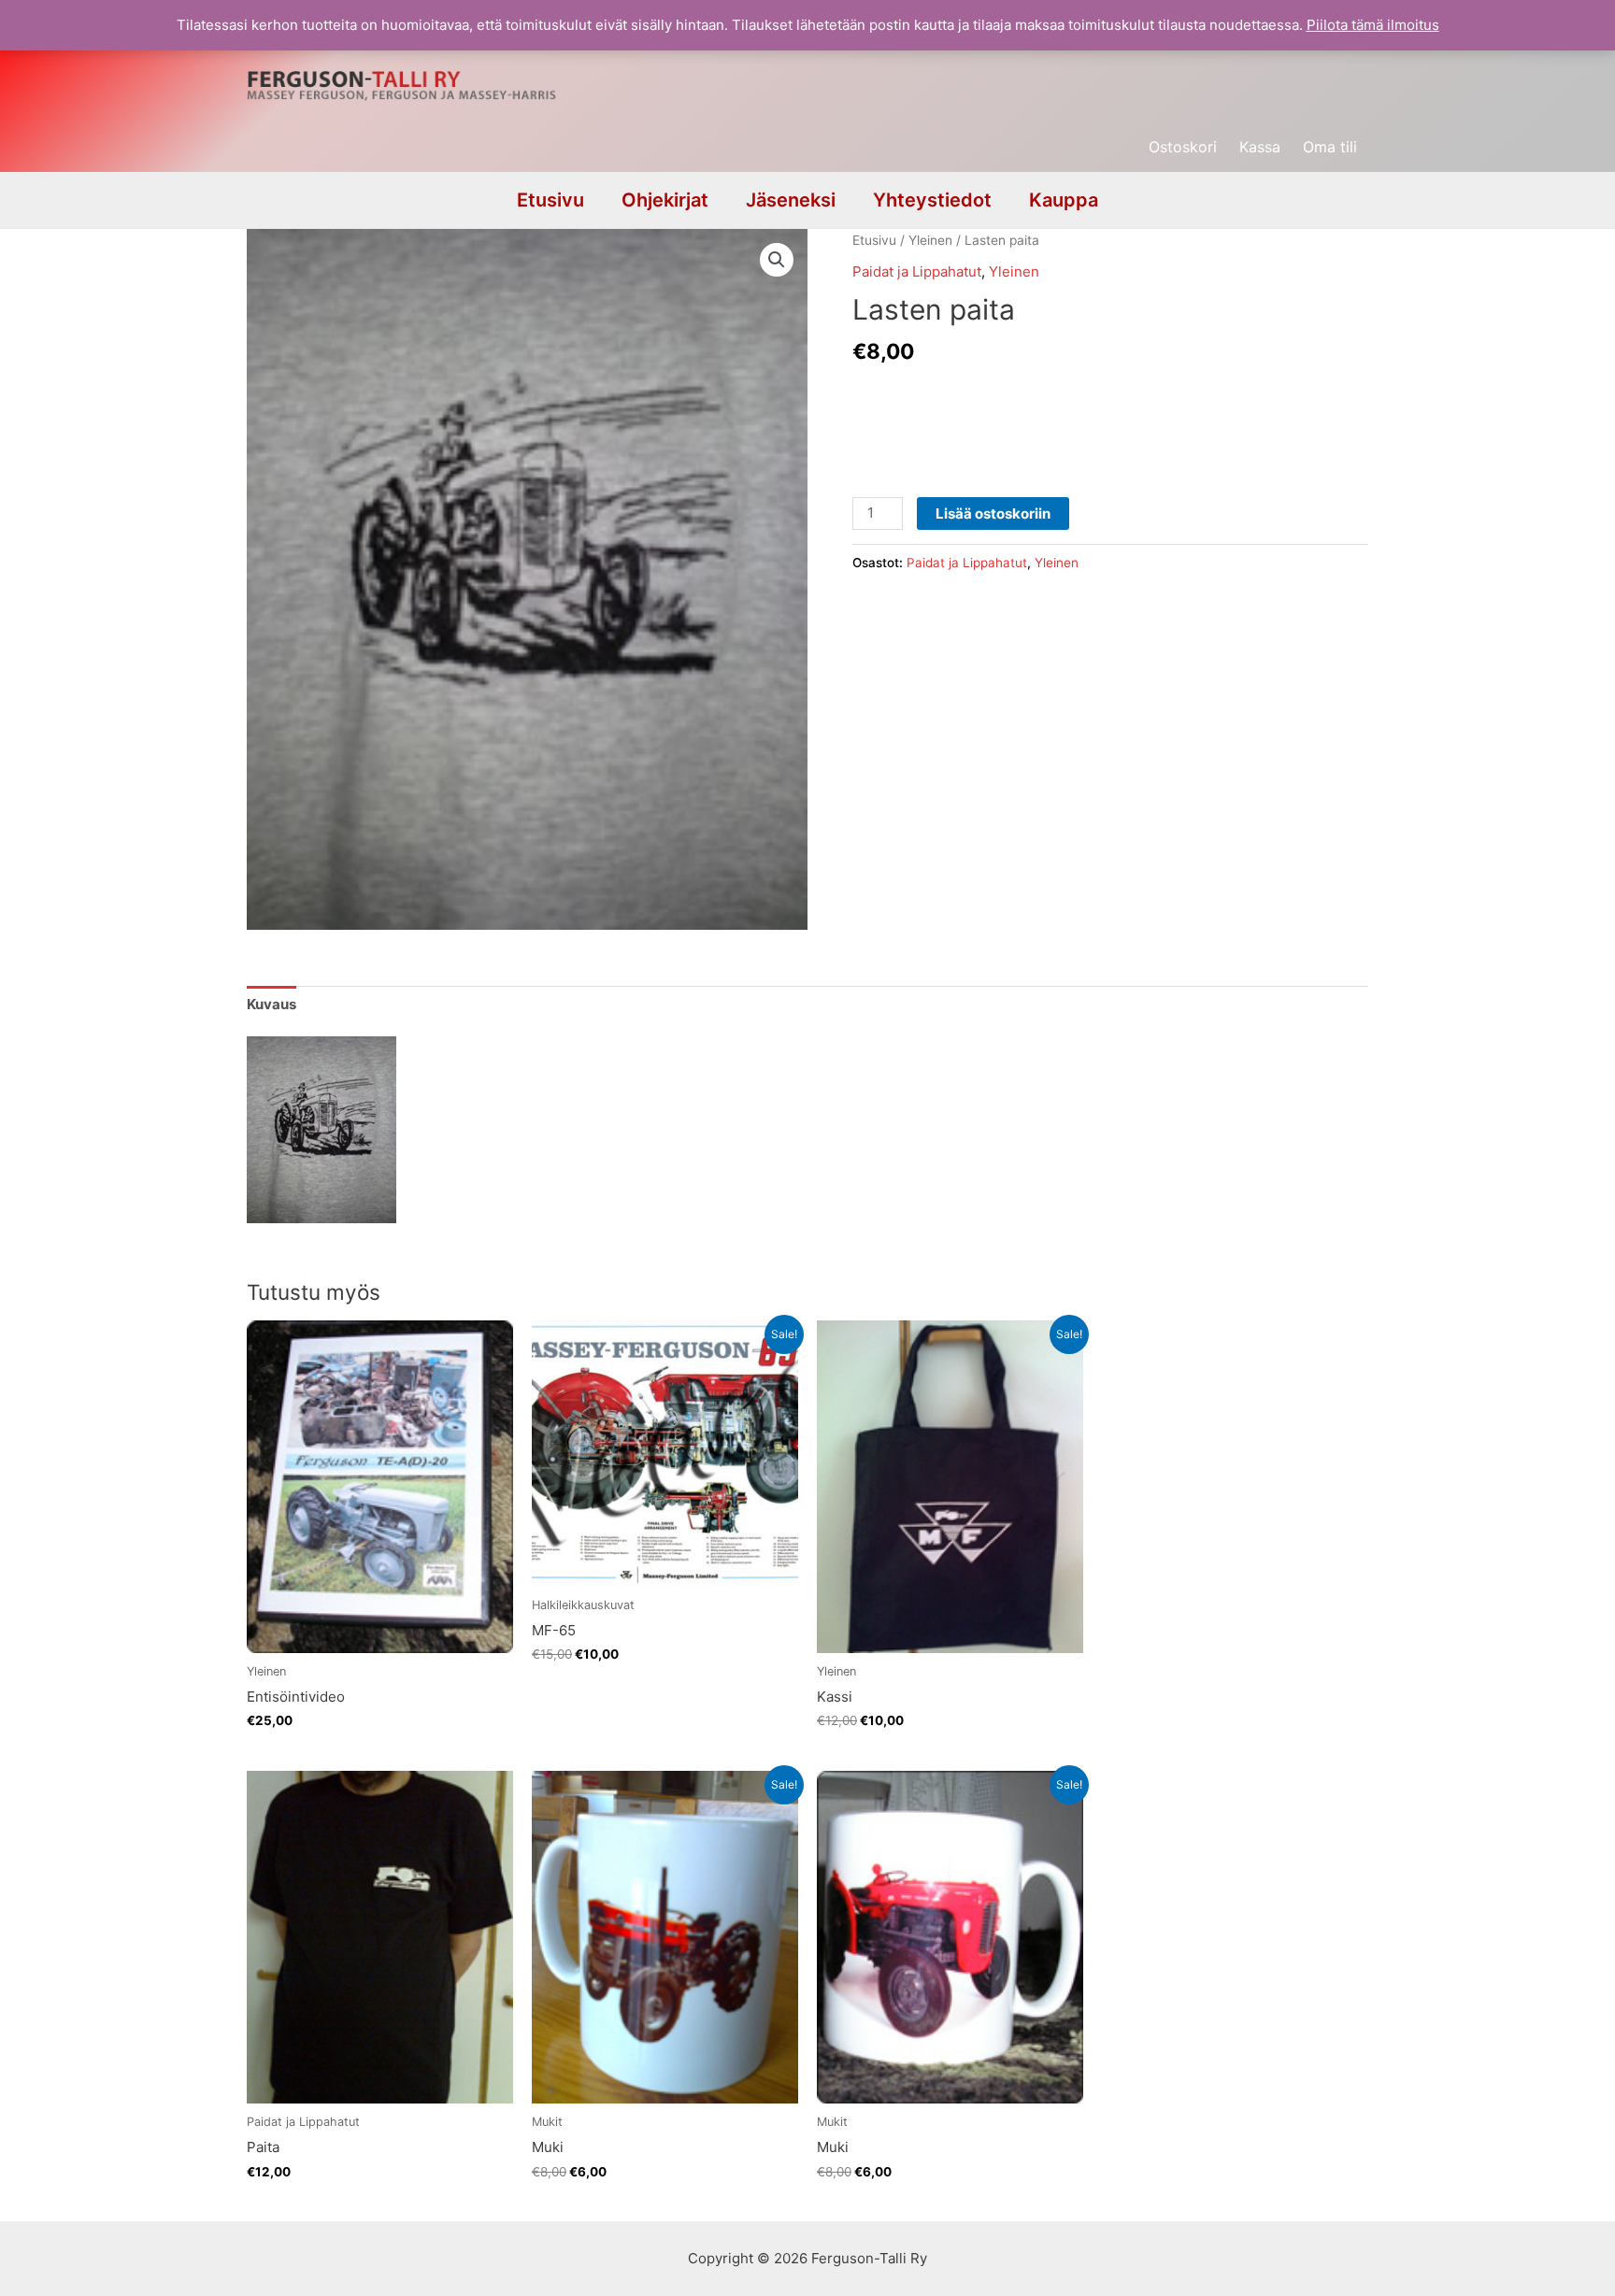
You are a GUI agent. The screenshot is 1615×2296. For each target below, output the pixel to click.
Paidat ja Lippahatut (917, 271)
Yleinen (930, 240)
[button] (777, 260)
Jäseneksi (791, 200)
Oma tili (1330, 147)
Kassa (1260, 147)
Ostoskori (1183, 147)
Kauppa (1064, 200)
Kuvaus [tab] (272, 1004)
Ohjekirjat (665, 200)
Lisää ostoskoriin (993, 513)
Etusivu (550, 200)
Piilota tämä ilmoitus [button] (1373, 25)
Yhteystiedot (932, 200)
